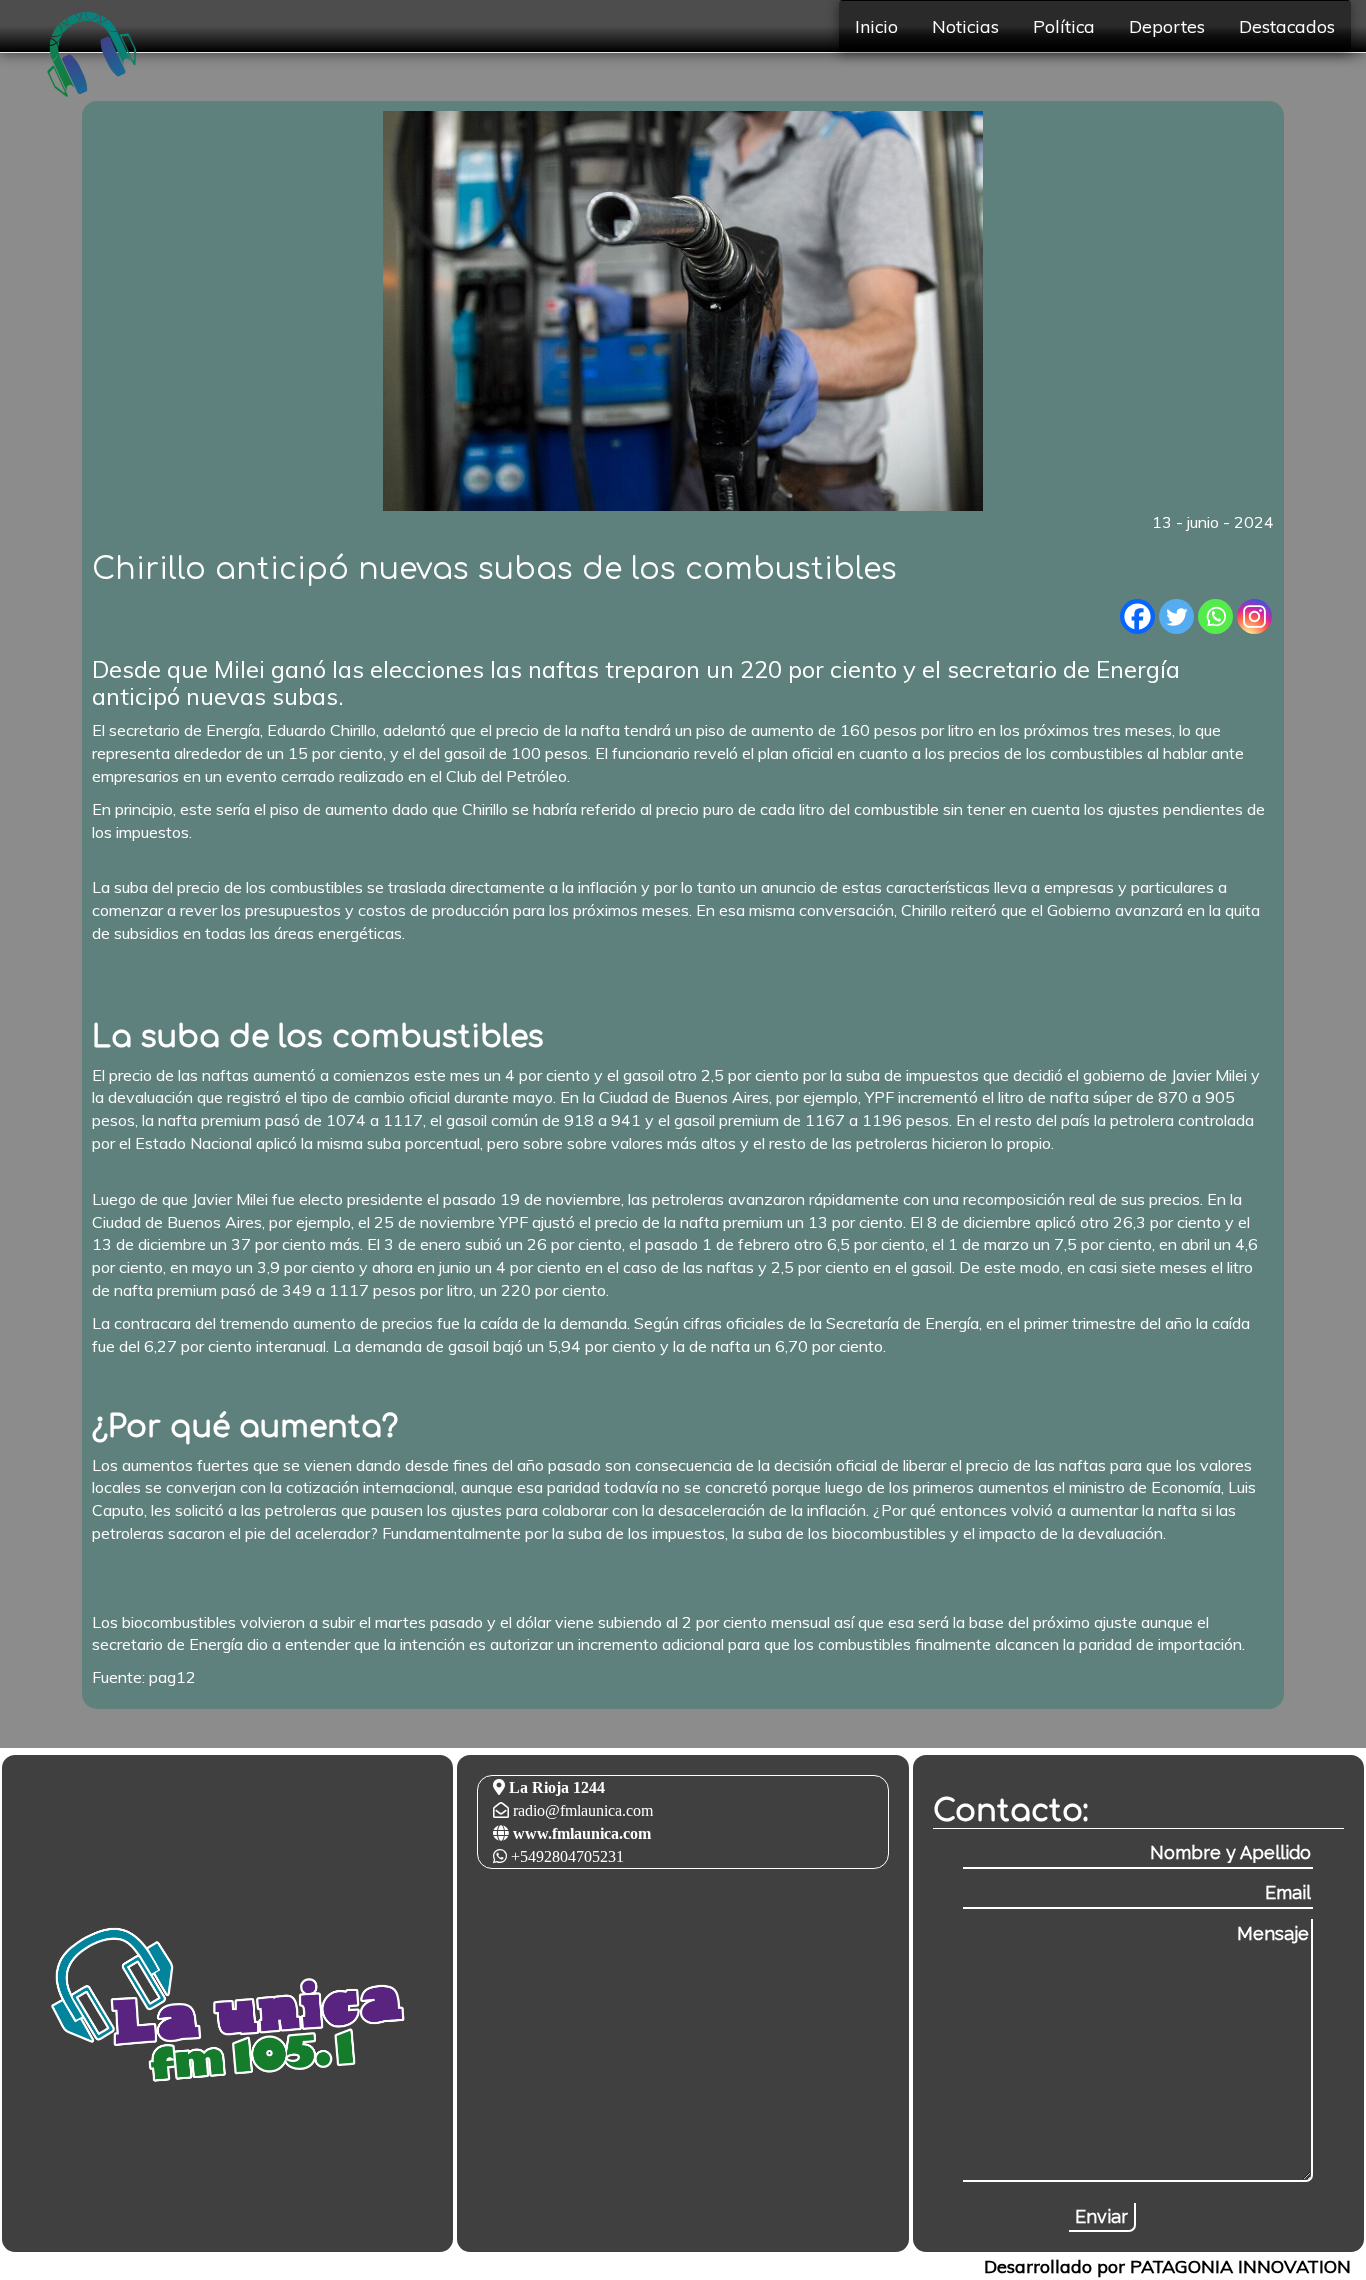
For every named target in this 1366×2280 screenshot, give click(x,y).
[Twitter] (1176, 616)
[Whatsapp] (1215, 616)
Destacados (1287, 26)
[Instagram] (1254, 616)
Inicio (876, 26)
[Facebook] (1137, 616)
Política (1064, 26)
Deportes (1167, 26)
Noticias (965, 26)
